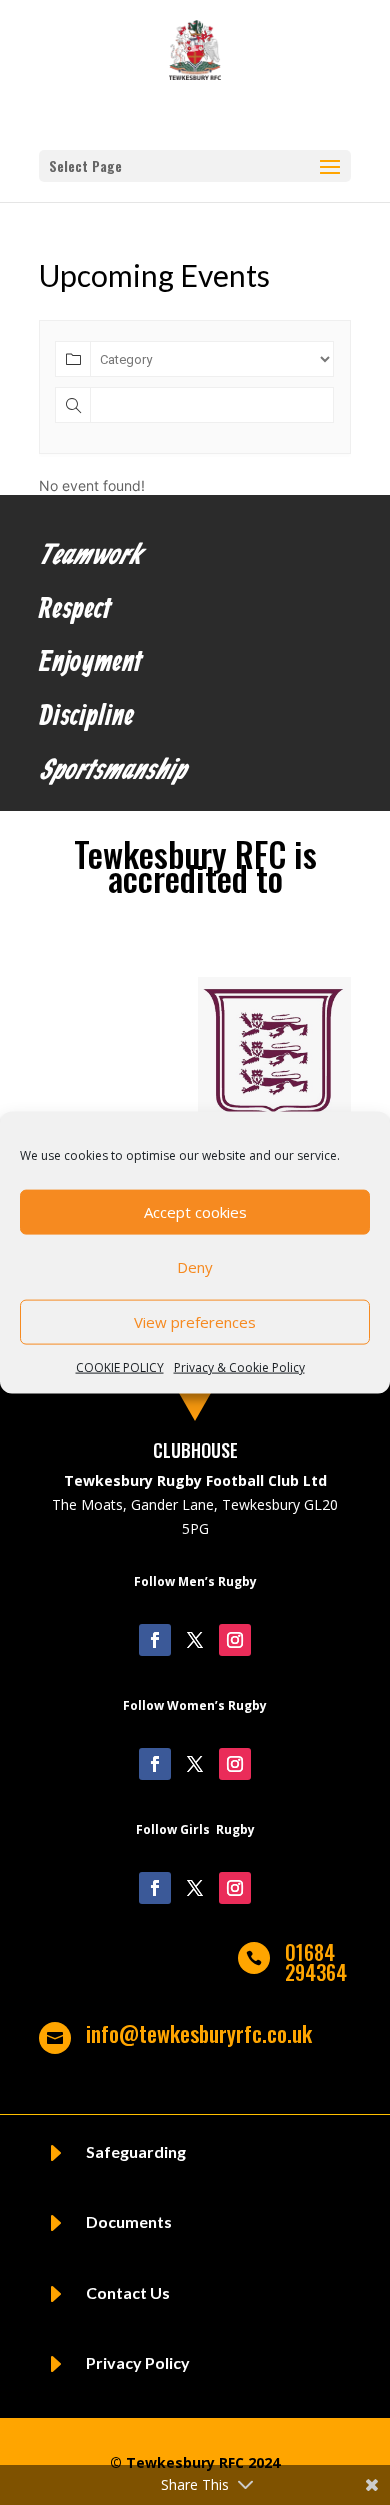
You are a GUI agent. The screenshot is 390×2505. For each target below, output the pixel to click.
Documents (129, 2221)
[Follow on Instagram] (235, 1640)
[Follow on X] (195, 1640)
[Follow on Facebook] (155, 1640)
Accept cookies (195, 1212)
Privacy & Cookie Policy (239, 1366)
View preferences (195, 1322)
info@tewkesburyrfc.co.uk (199, 2033)
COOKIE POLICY (120, 1366)
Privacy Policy (138, 2362)
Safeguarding (136, 2151)
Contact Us (128, 2292)
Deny (195, 1267)
